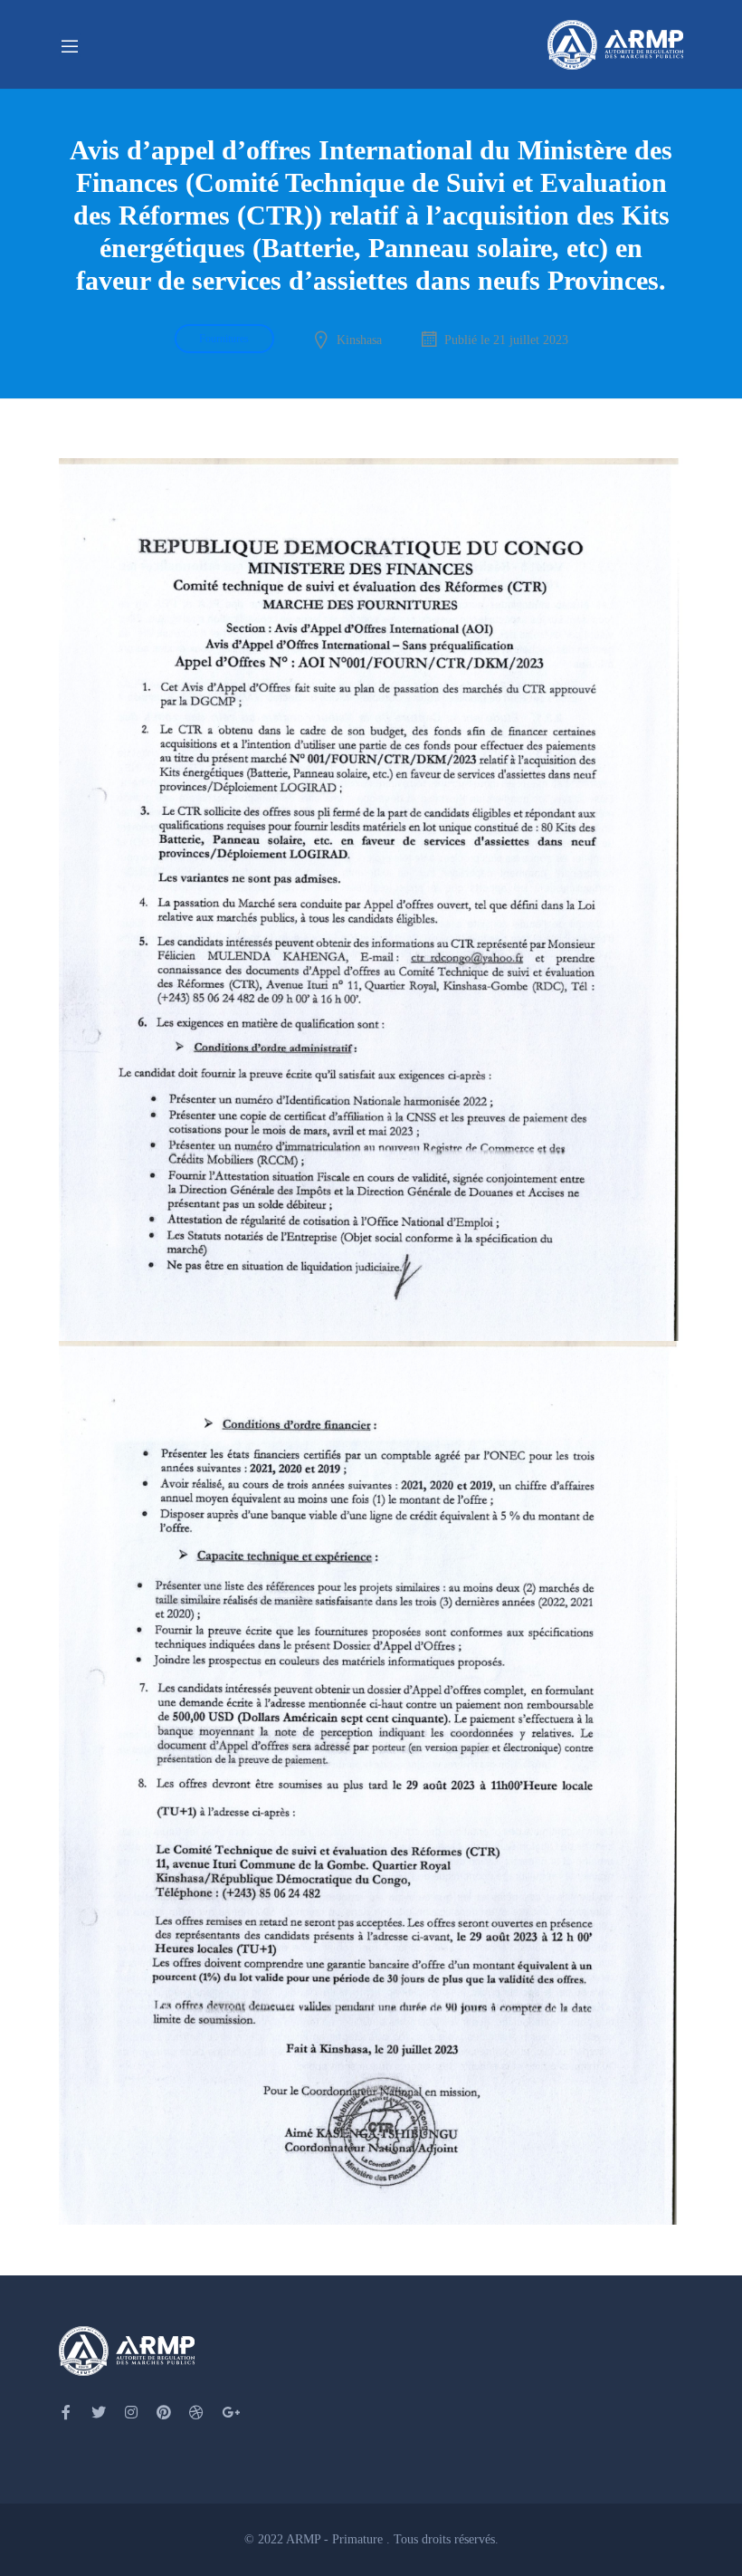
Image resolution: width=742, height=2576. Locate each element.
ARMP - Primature (336, 2539)
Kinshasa (359, 340)
